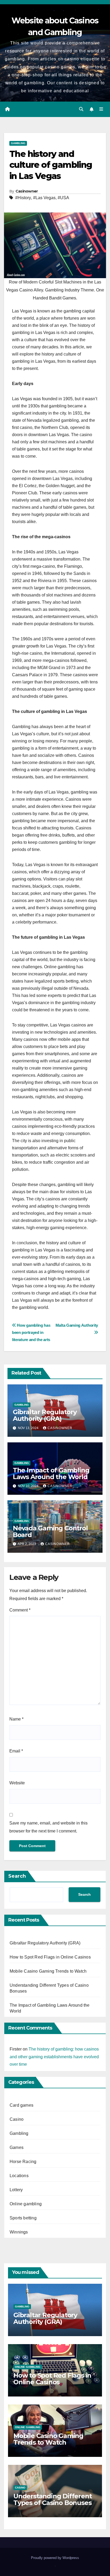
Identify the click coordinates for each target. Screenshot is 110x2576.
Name (16, 1719)
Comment (20, 1610)
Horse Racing (23, 2162)
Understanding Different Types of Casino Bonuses (52, 2499)
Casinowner (27, 191)
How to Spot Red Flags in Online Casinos (50, 1957)
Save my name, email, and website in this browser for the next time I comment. (48, 1827)
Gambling (18, 143)
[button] (81, 109)
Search (17, 1876)
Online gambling (26, 2204)
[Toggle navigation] (101, 109)
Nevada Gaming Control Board (50, 1531)
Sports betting (23, 2218)
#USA (63, 198)
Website (17, 1783)
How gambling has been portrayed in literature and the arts (31, 1332)
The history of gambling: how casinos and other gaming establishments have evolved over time (54, 2057)
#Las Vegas (44, 198)
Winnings (19, 2232)
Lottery (16, 2190)
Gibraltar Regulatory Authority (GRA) (45, 1415)
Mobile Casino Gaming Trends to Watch (48, 1971)
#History (23, 198)
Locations (19, 2176)
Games (17, 2147)
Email (16, 1751)
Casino (17, 2119)
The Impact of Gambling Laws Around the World (51, 1473)
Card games (21, 2105)
